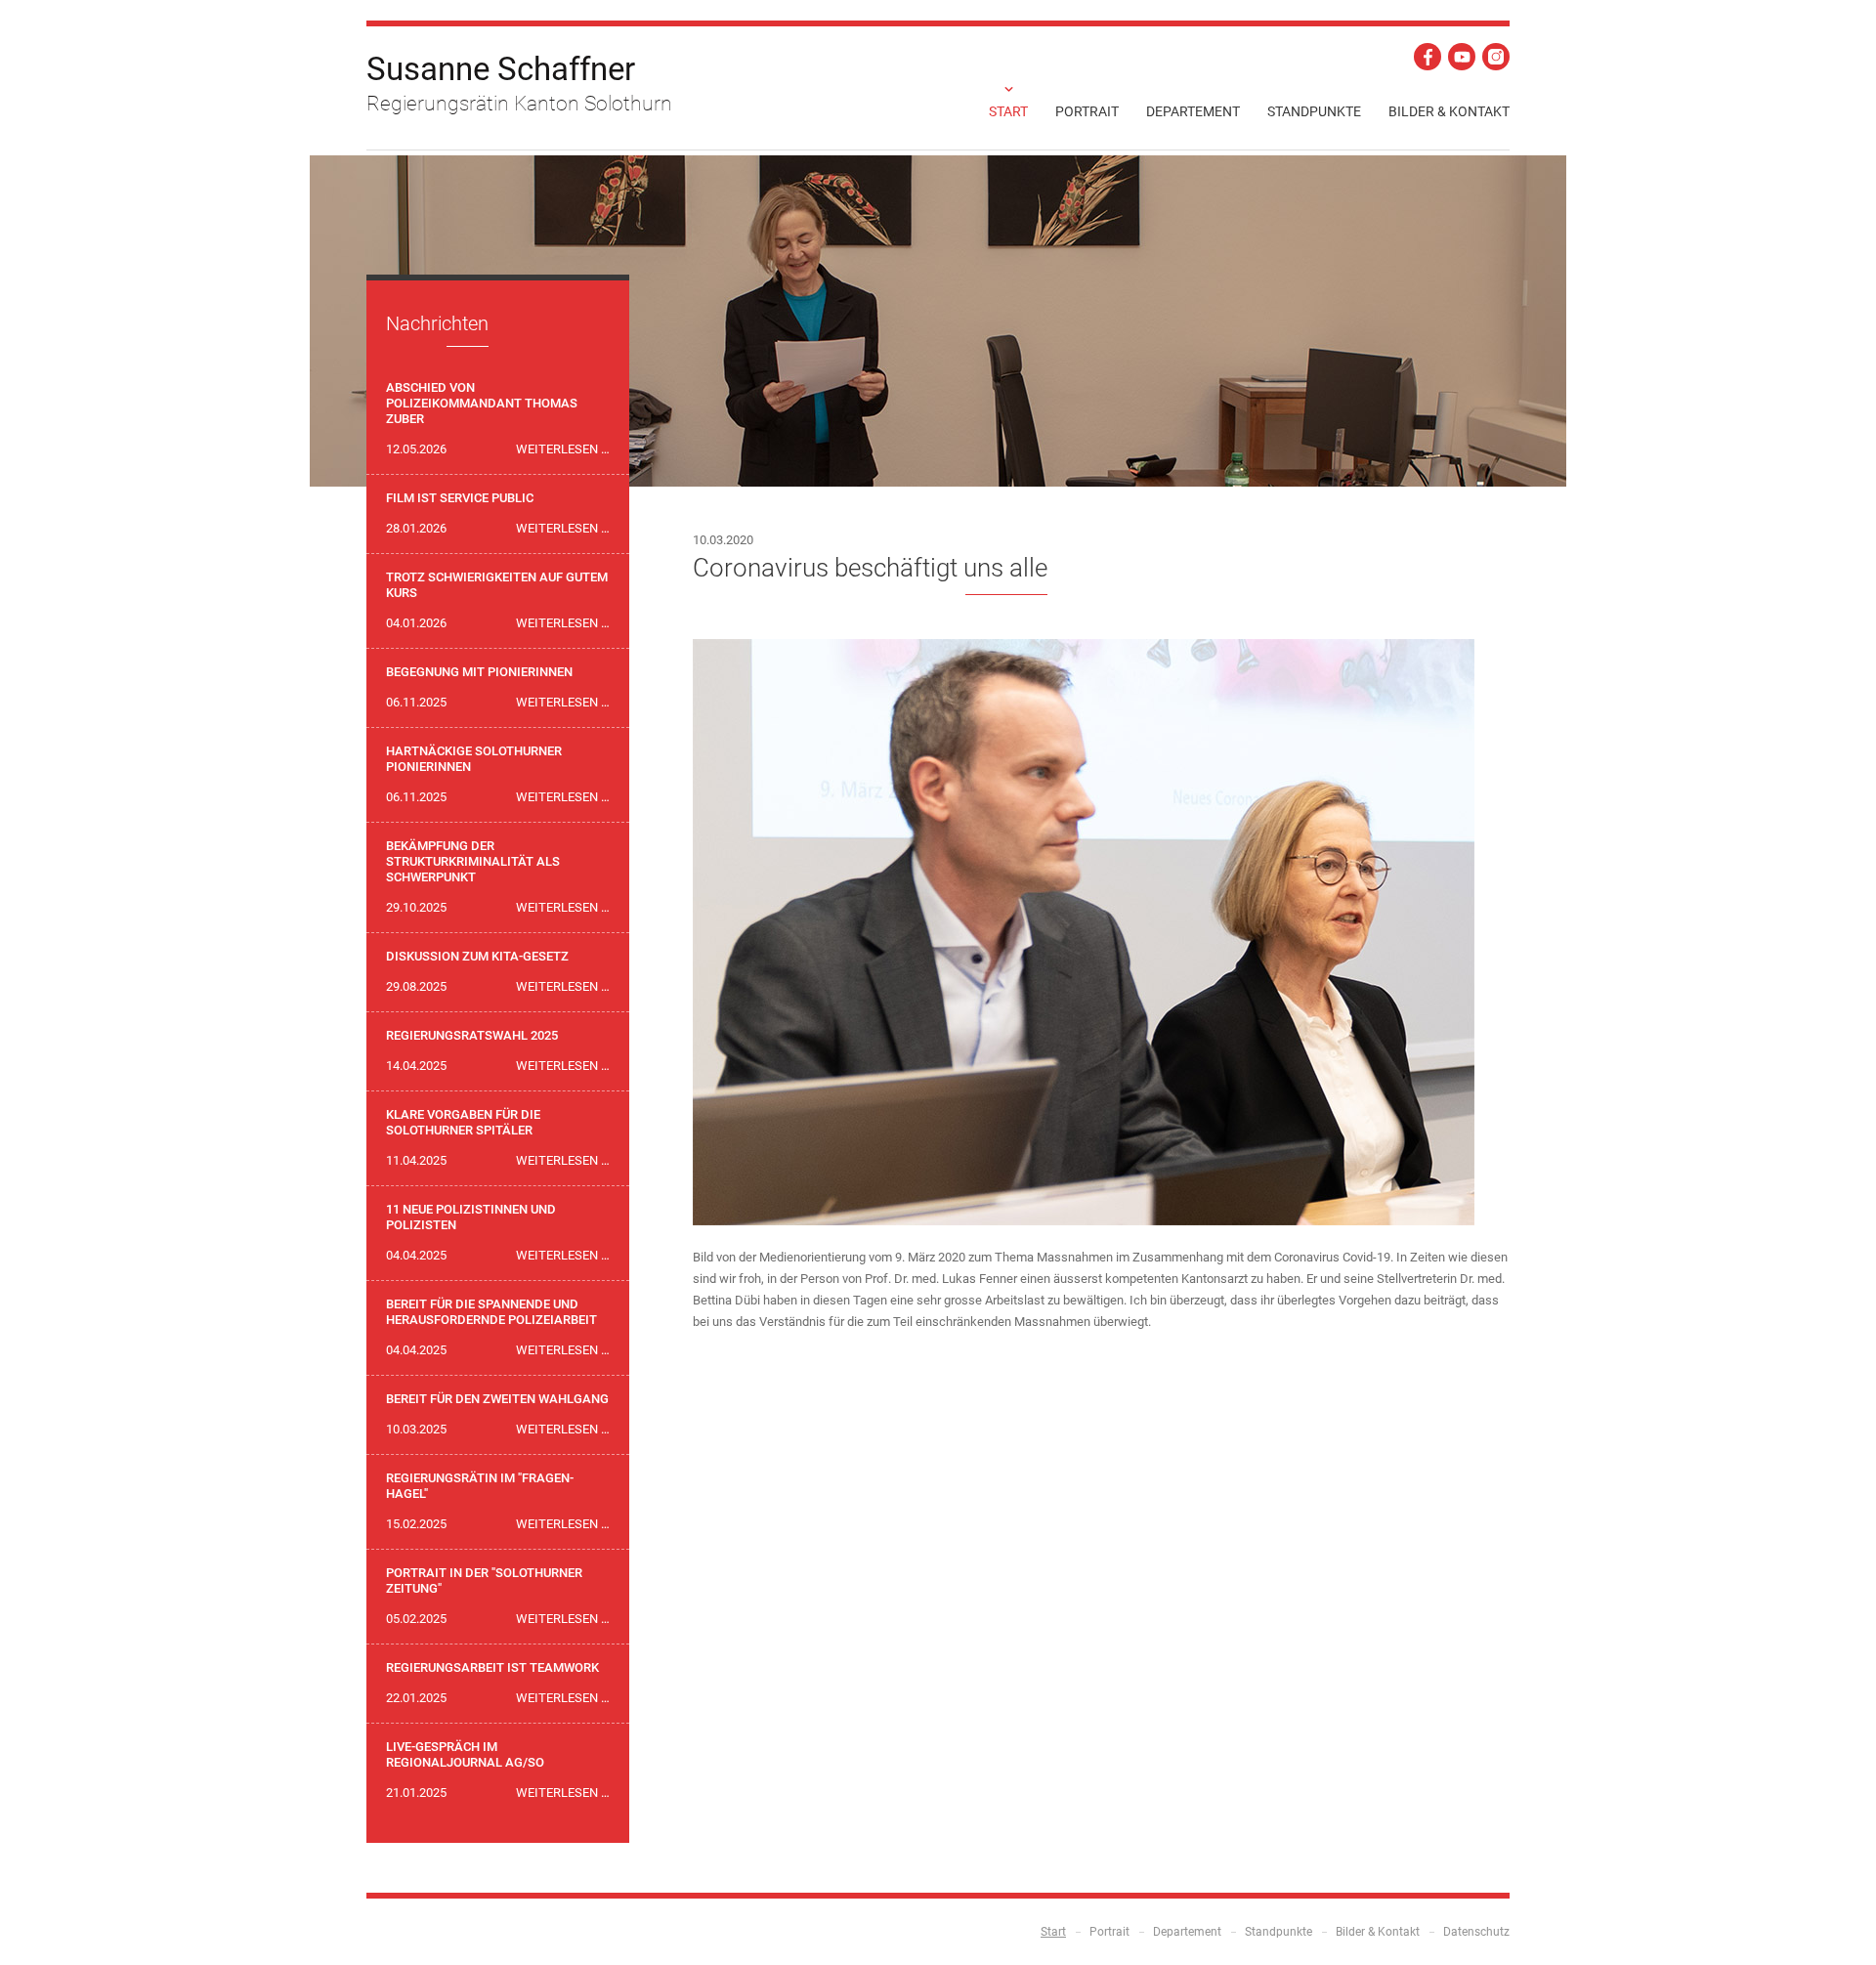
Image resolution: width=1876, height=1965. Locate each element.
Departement (1193, 111)
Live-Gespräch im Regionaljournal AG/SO (465, 1754)
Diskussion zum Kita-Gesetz (477, 956)
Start (1008, 111)
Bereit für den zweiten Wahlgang (497, 1399)
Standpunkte (1314, 111)
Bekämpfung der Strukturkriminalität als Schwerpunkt (473, 861)
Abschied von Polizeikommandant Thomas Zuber (482, 403)
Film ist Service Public (460, 498)
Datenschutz (1476, 1932)
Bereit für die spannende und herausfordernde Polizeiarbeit (491, 1312)
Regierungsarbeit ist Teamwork (492, 1667)
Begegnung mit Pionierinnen (479, 672)
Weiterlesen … (563, 449)
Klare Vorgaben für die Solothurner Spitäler (463, 1122)
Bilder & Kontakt (1449, 111)
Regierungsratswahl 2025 (472, 1035)
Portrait (1087, 111)
